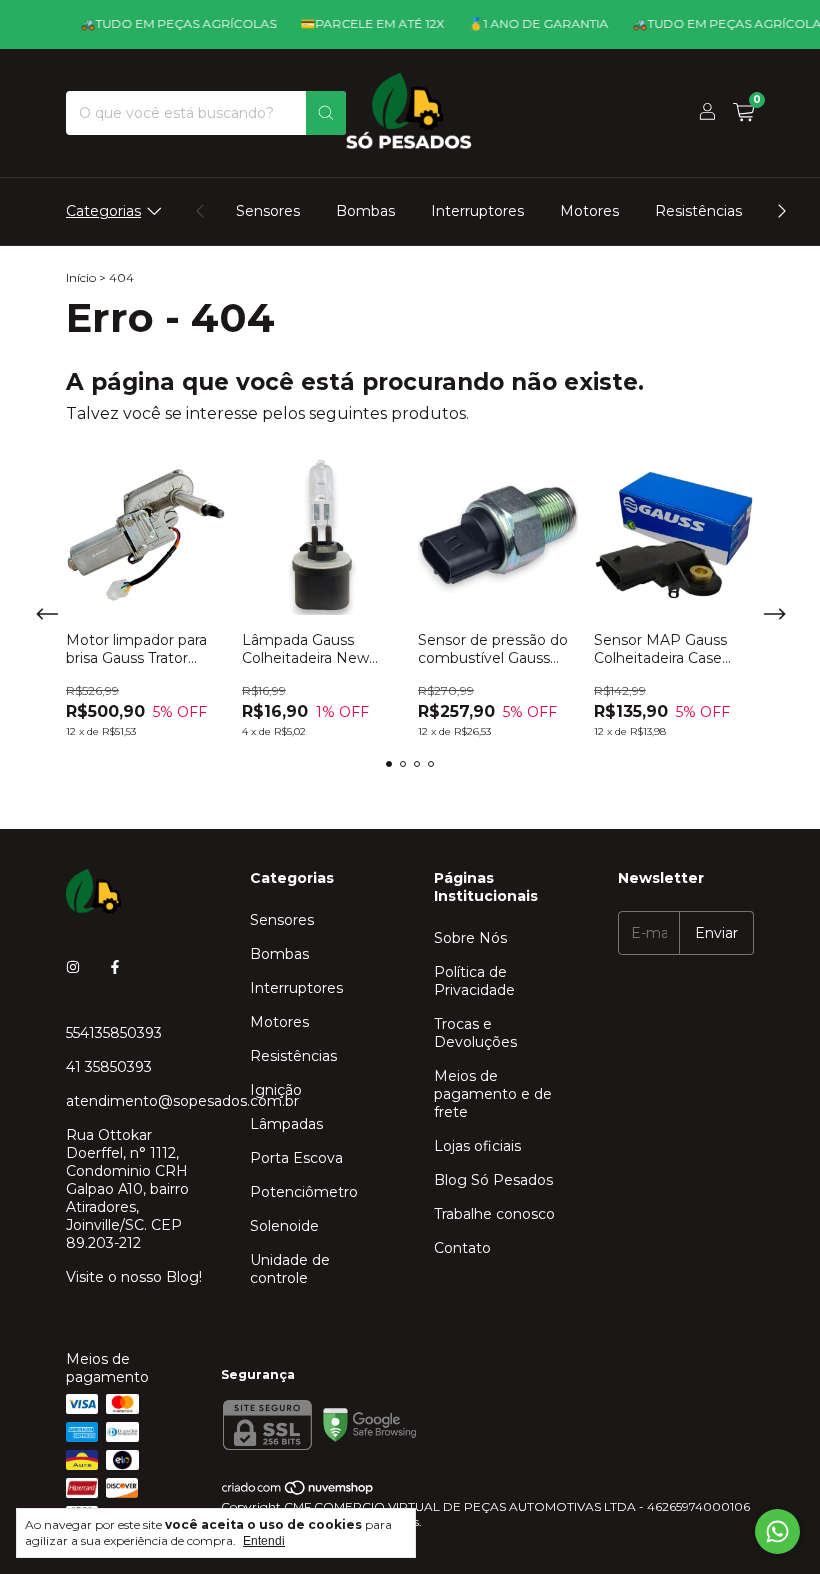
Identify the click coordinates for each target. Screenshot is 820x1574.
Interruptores (477, 211)
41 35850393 (109, 1067)
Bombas (365, 211)
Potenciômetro (304, 1192)
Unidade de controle (290, 1269)
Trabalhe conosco (494, 1214)
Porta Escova (296, 1158)
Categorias (103, 211)
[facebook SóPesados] (115, 967)
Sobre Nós (470, 938)
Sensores (268, 211)
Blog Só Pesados (493, 1180)
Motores (589, 211)
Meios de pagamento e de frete (493, 1094)
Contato (462, 1248)
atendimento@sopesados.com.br (182, 1101)
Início (81, 277)
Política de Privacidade (474, 981)
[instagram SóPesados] (73, 967)
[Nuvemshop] (298, 1491)
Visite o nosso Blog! (134, 1277)
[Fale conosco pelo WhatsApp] (777, 1531)
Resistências (698, 211)
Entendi (264, 1541)
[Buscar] (326, 113)
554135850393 (114, 1033)
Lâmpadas (286, 1124)
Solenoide (284, 1226)
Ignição (276, 1090)
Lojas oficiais (477, 1146)
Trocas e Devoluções (475, 1033)
